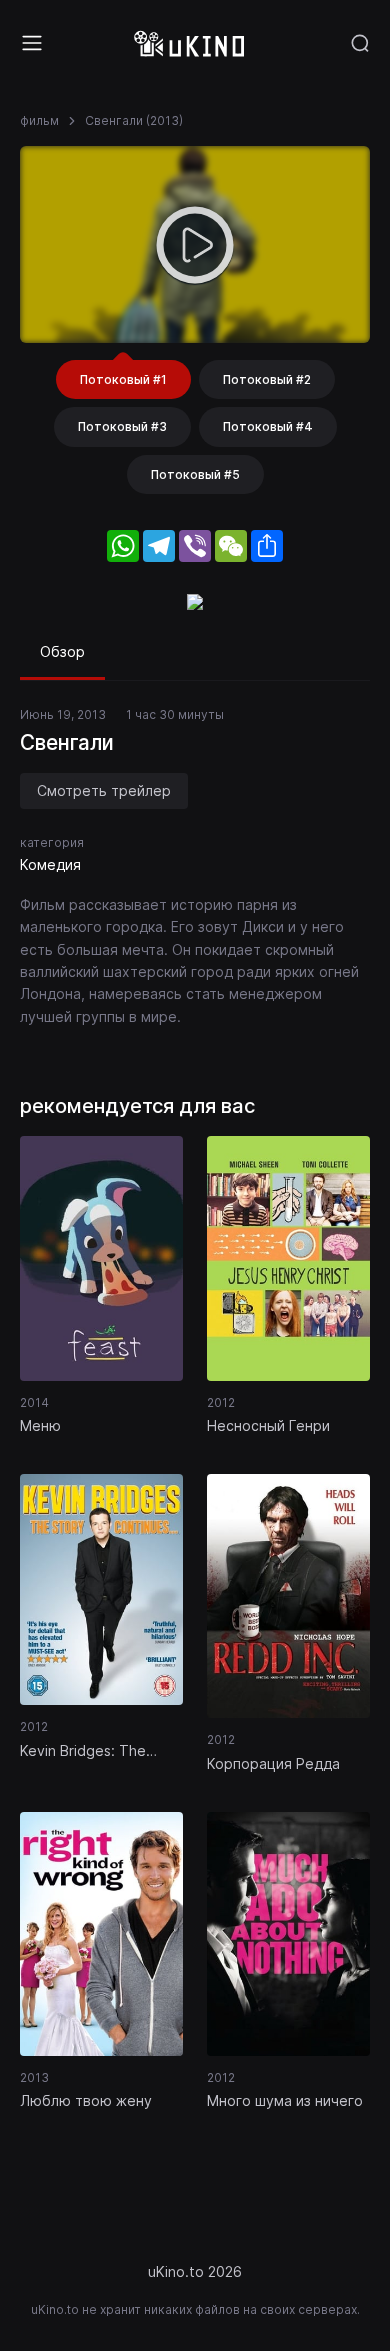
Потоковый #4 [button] (268, 426)
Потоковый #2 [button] (267, 379)
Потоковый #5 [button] (195, 474)
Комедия (50, 864)
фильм (39, 120)
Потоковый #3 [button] (122, 426)
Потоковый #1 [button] (123, 379)
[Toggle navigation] (32, 43)
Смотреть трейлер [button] (104, 790)
